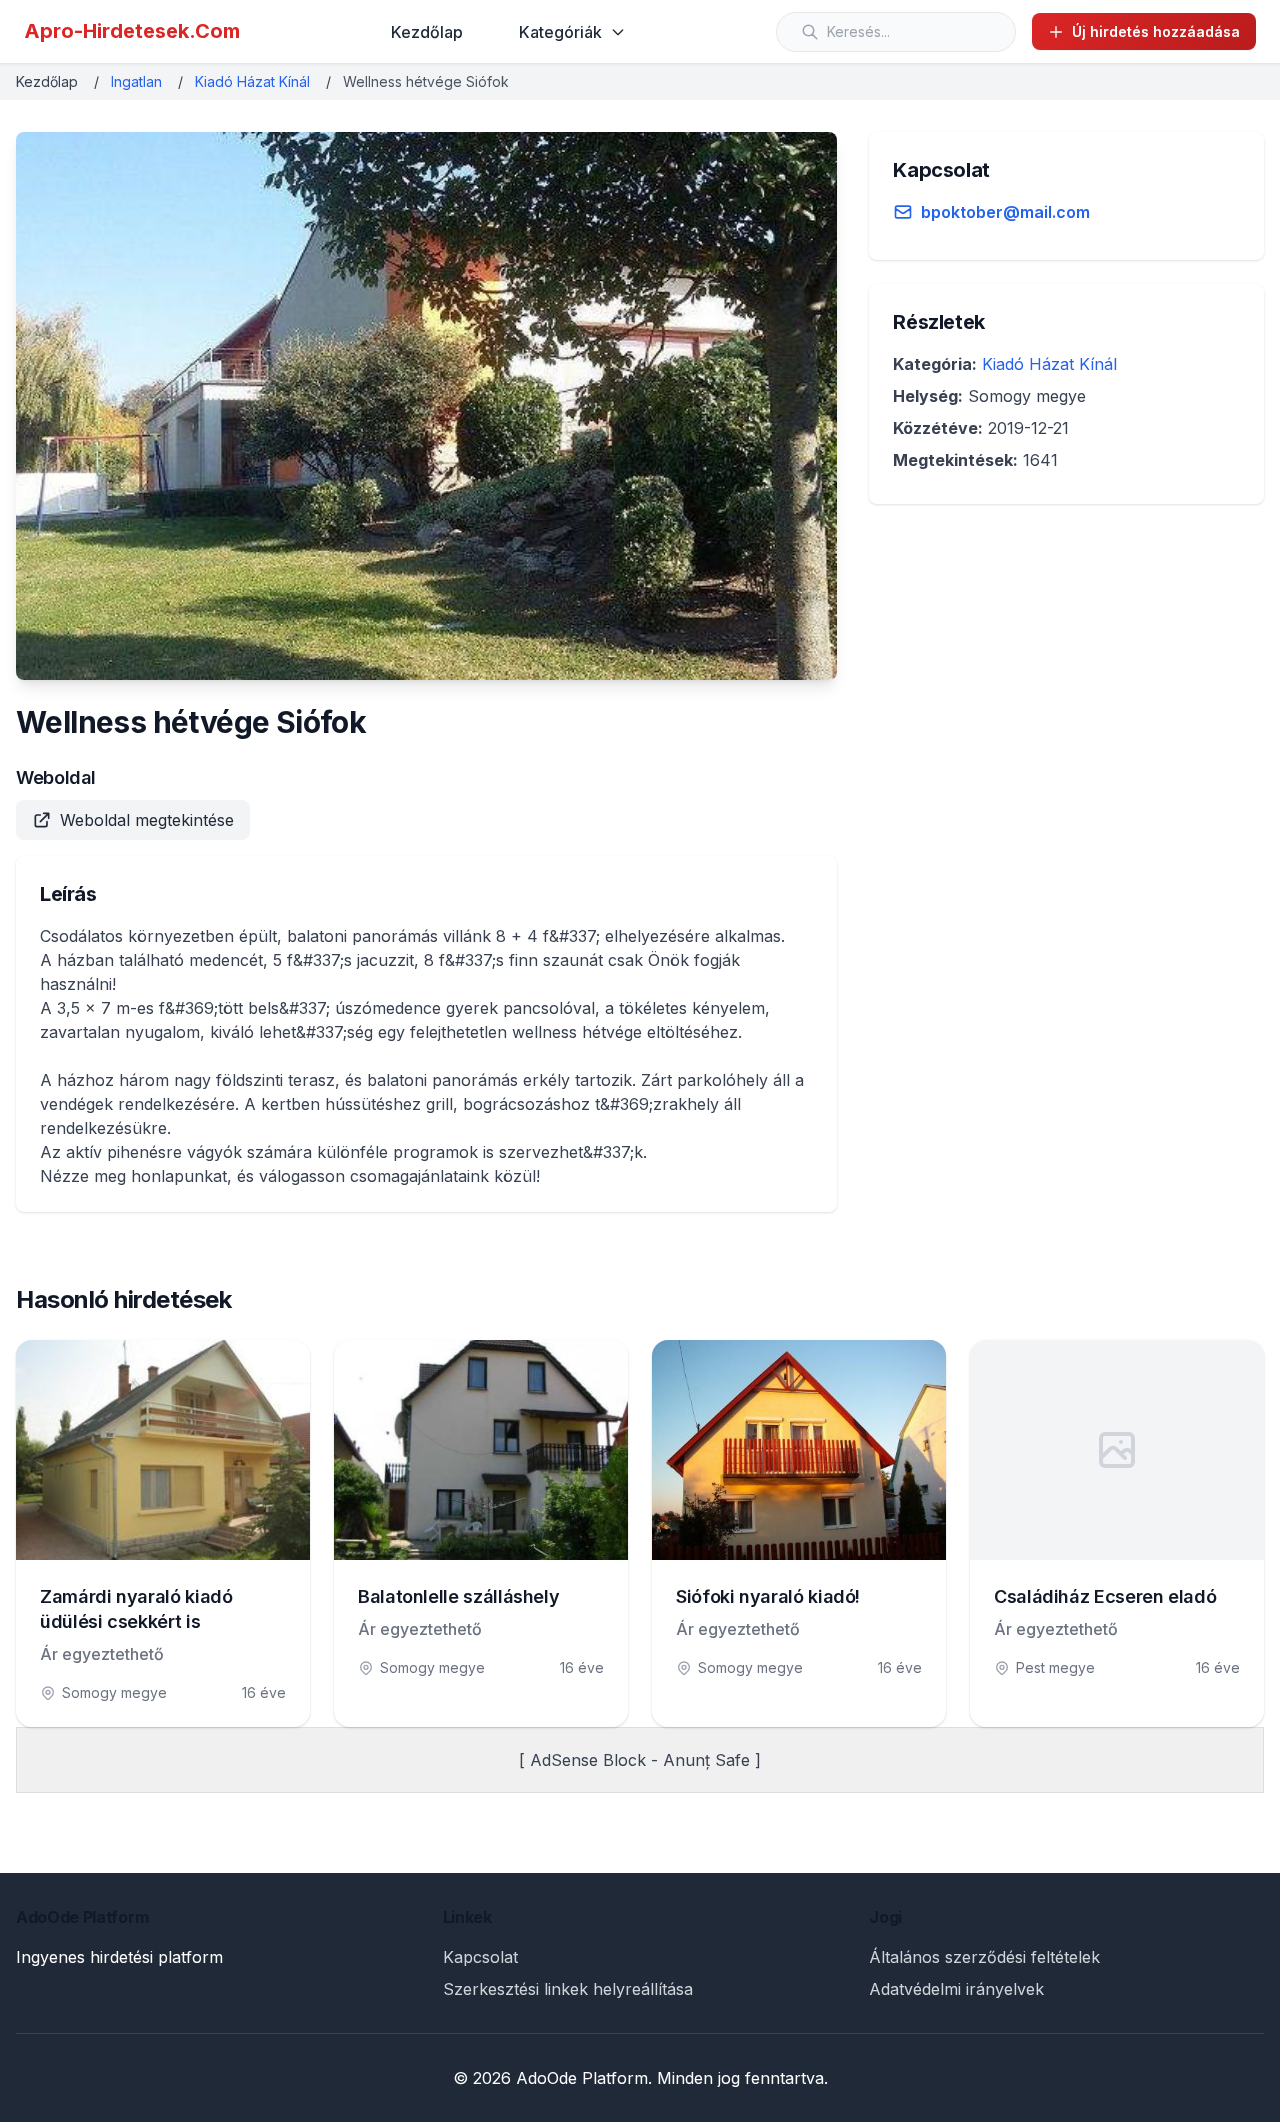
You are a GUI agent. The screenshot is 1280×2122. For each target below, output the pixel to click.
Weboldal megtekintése (147, 820)
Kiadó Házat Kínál (252, 81)
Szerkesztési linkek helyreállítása (568, 1989)
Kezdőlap (427, 32)
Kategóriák (560, 32)
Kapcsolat (480, 1957)
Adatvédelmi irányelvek (956, 1989)
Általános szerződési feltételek (984, 1957)
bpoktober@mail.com (1005, 212)
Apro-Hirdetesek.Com (132, 31)
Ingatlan (136, 81)
